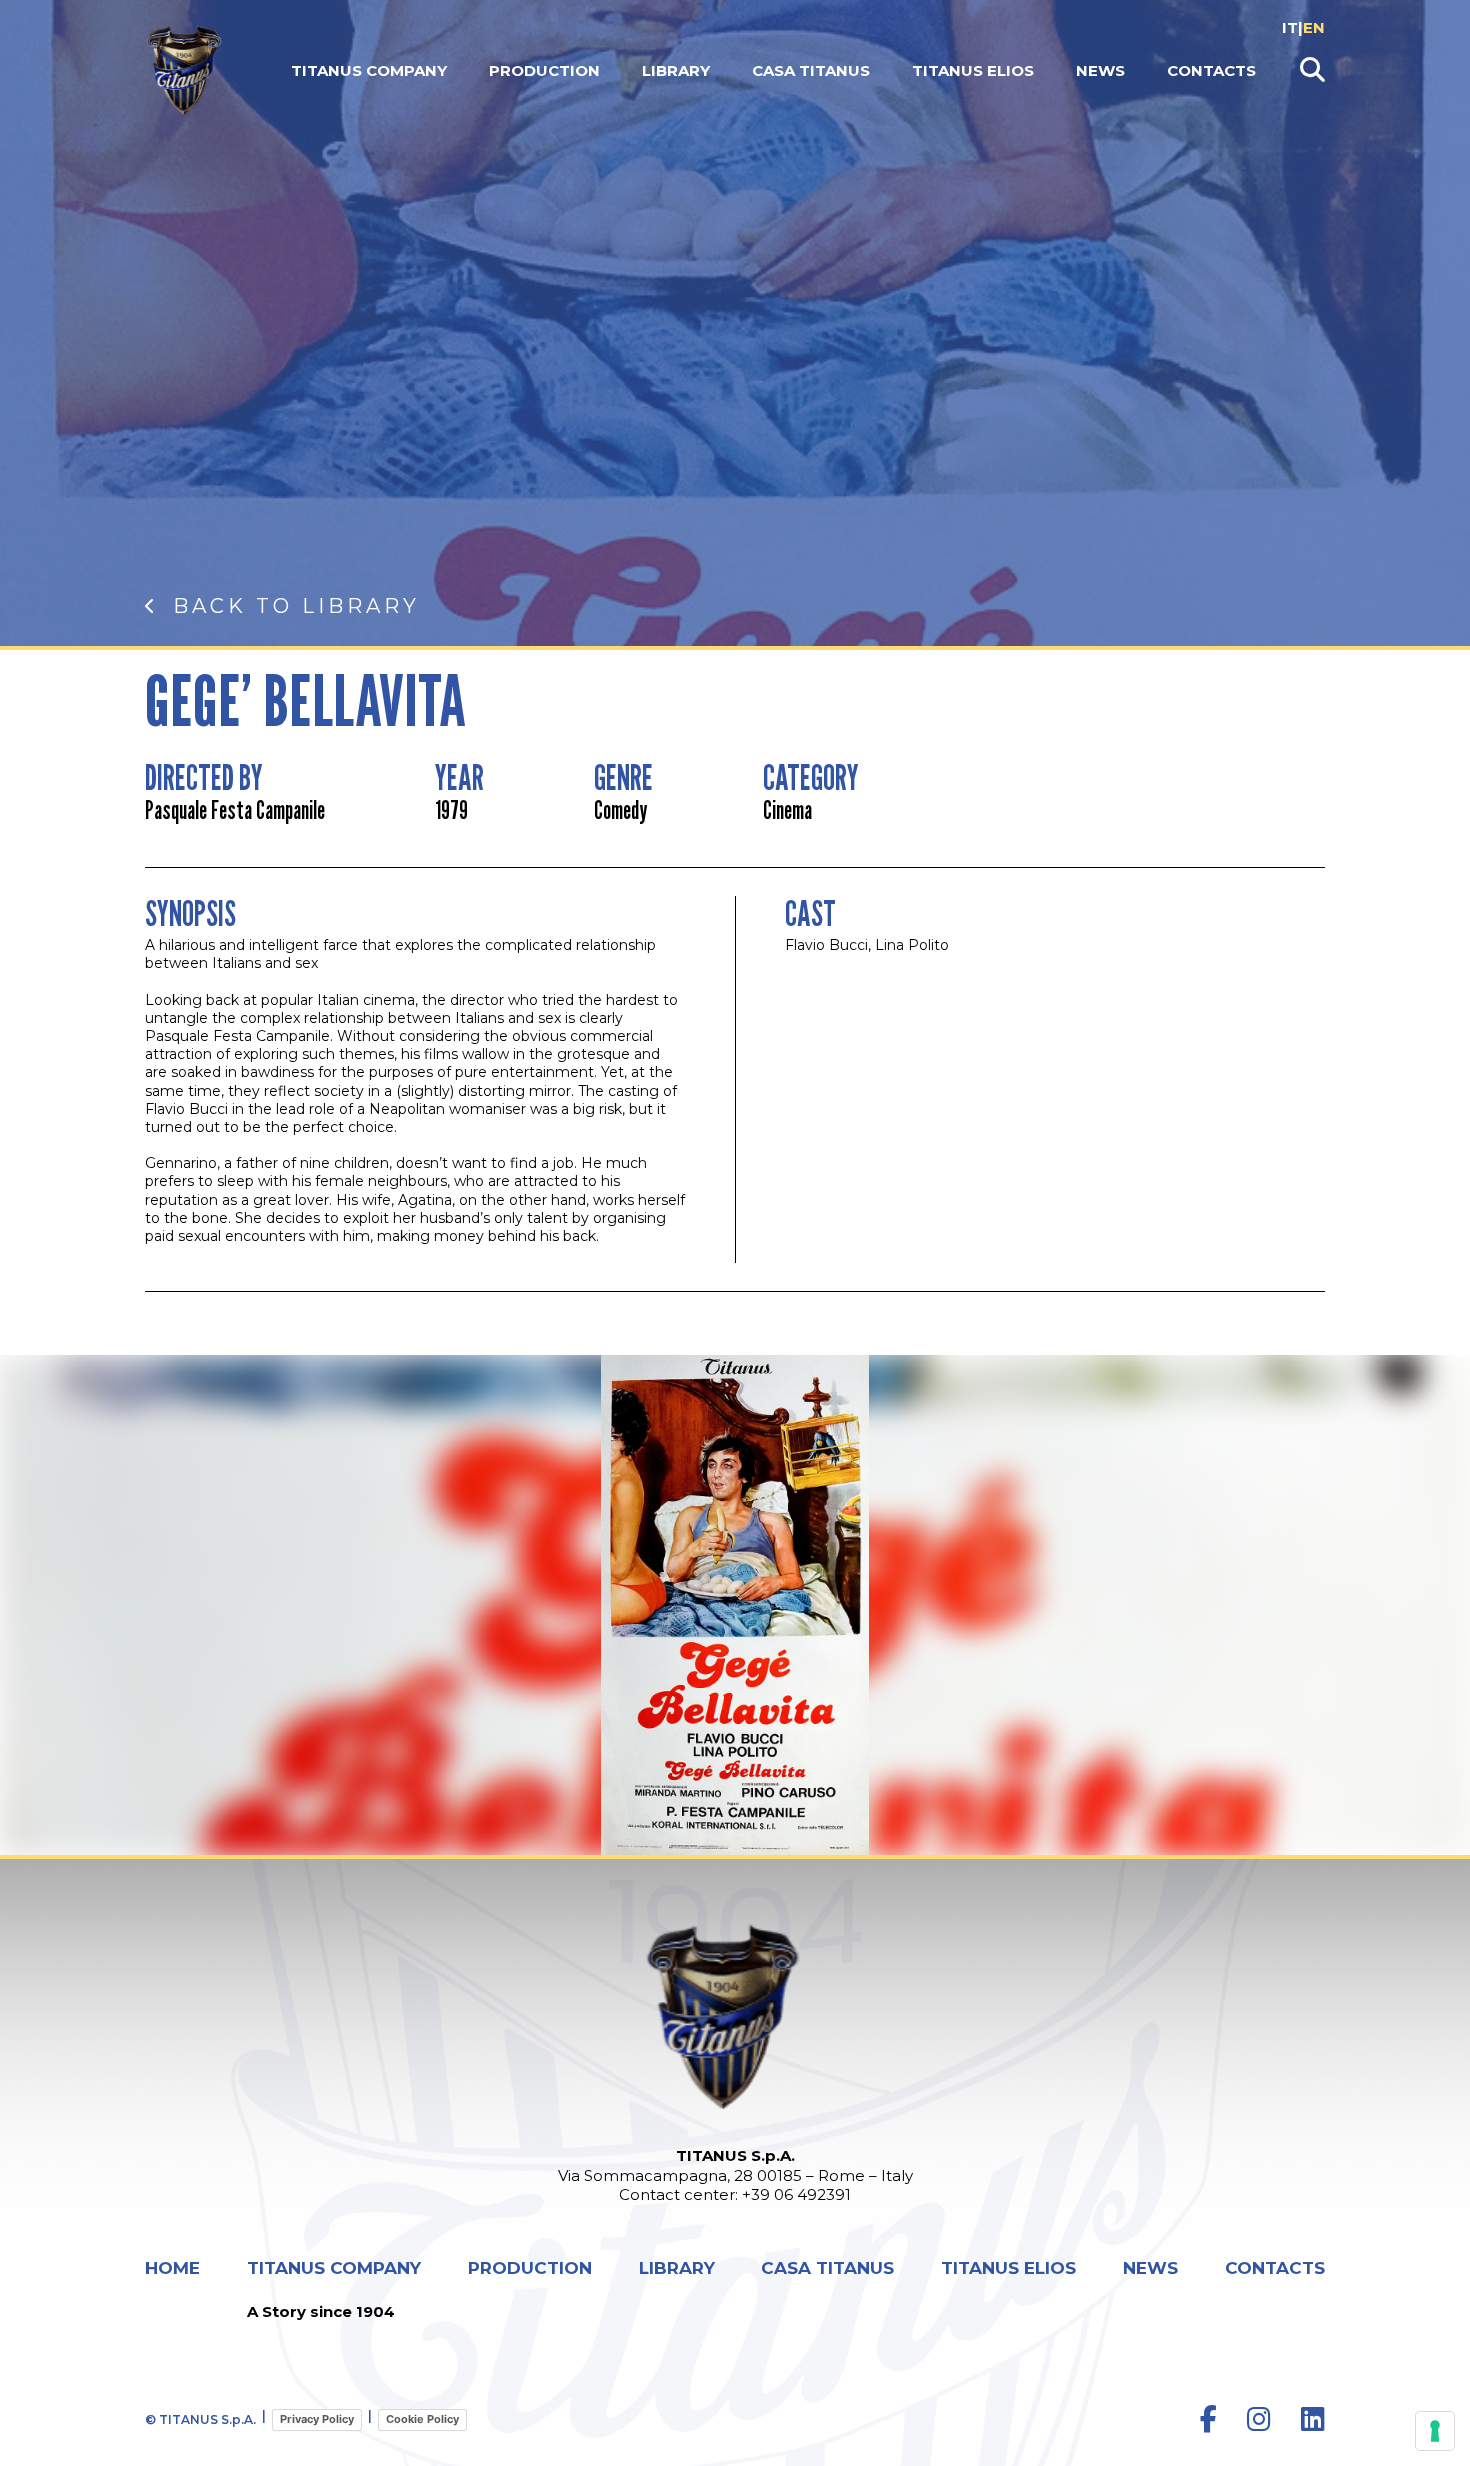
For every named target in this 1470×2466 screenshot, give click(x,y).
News (1100, 70)
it (1290, 27)
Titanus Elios (973, 70)
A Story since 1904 (321, 2311)
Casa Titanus (811, 70)
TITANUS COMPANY (369, 70)
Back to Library (296, 606)
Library (676, 70)
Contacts (1211, 70)
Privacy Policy (317, 2419)
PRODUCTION (544, 70)
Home (172, 2268)
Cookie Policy (422, 2419)
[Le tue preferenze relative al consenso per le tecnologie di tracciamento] (1435, 2431)
